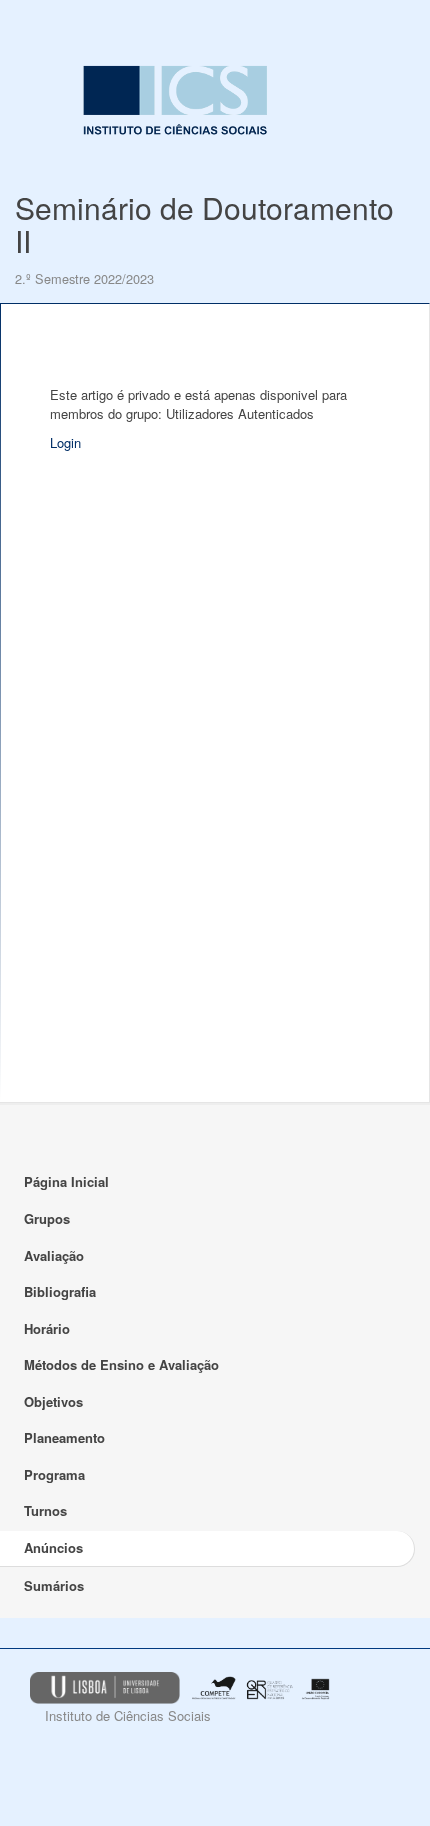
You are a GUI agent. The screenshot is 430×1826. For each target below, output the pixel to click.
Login (65, 442)
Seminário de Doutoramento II (204, 224)
